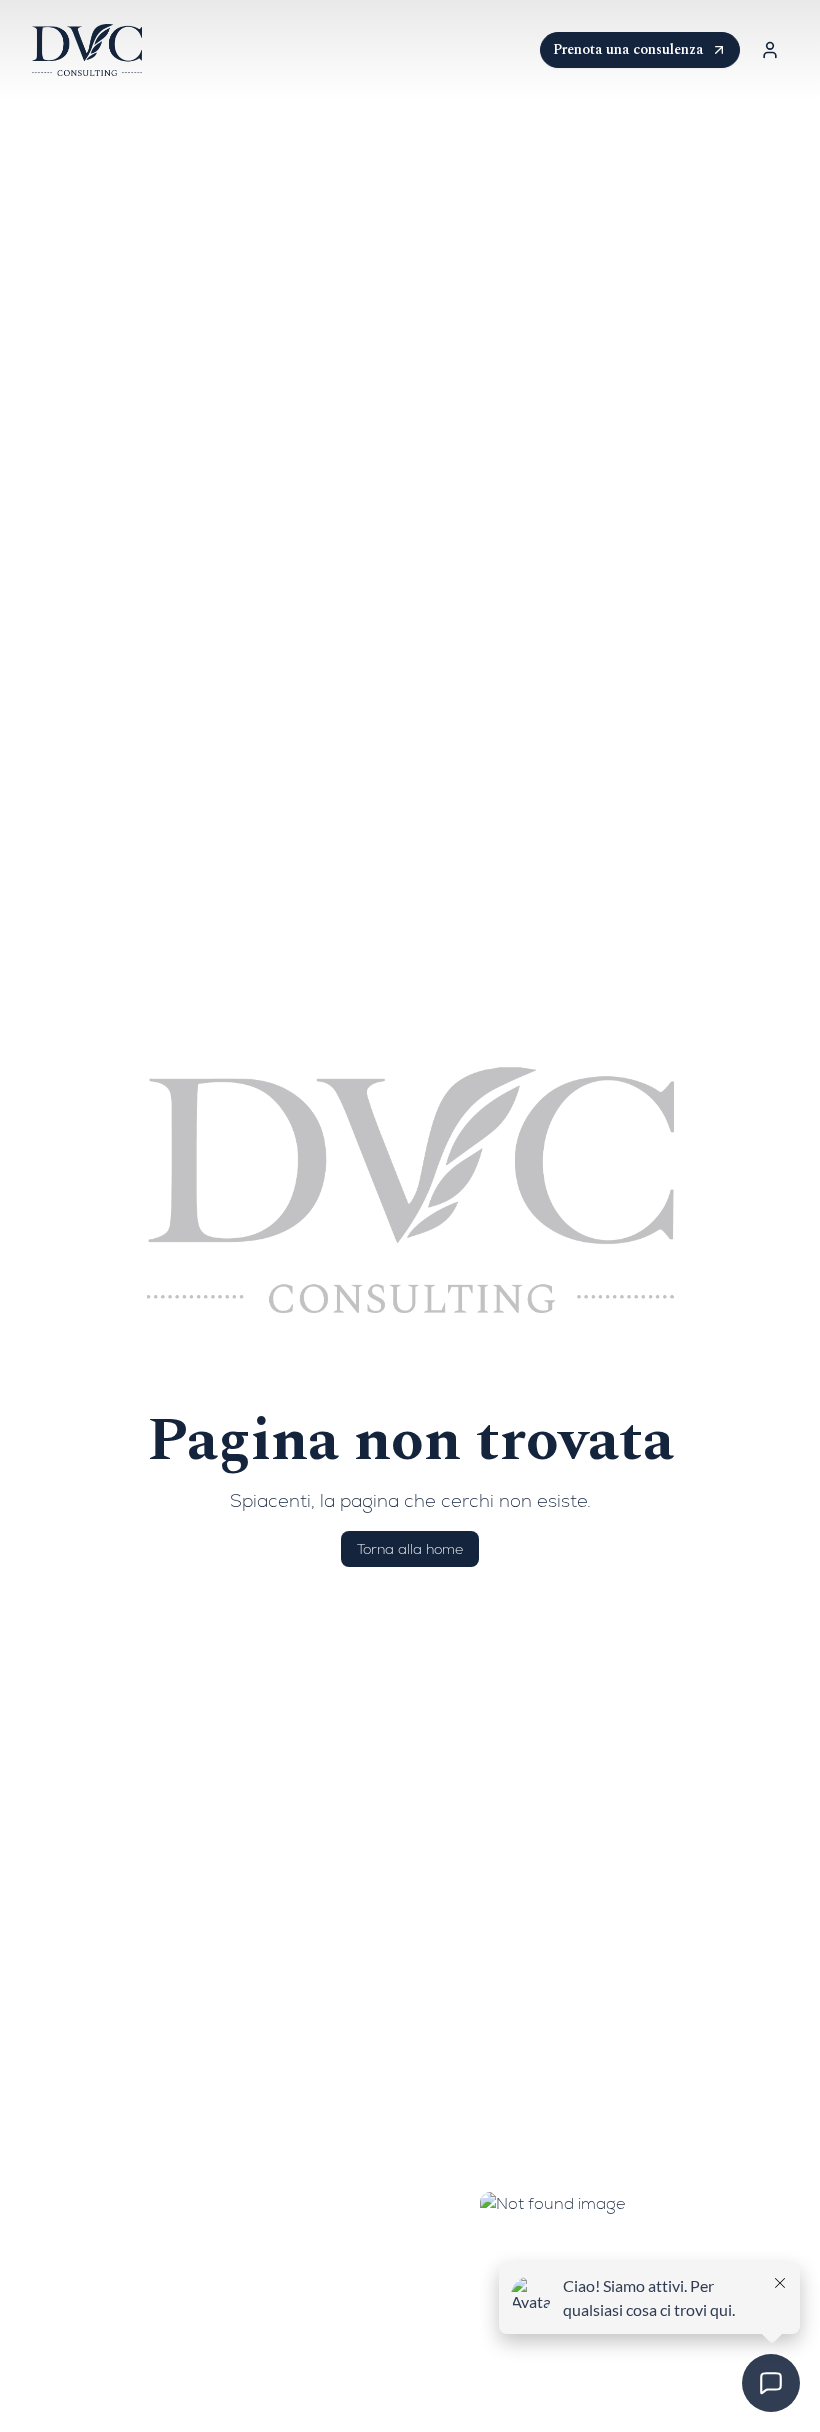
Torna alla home (410, 1549)
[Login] (770, 50)
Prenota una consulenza (628, 49)
